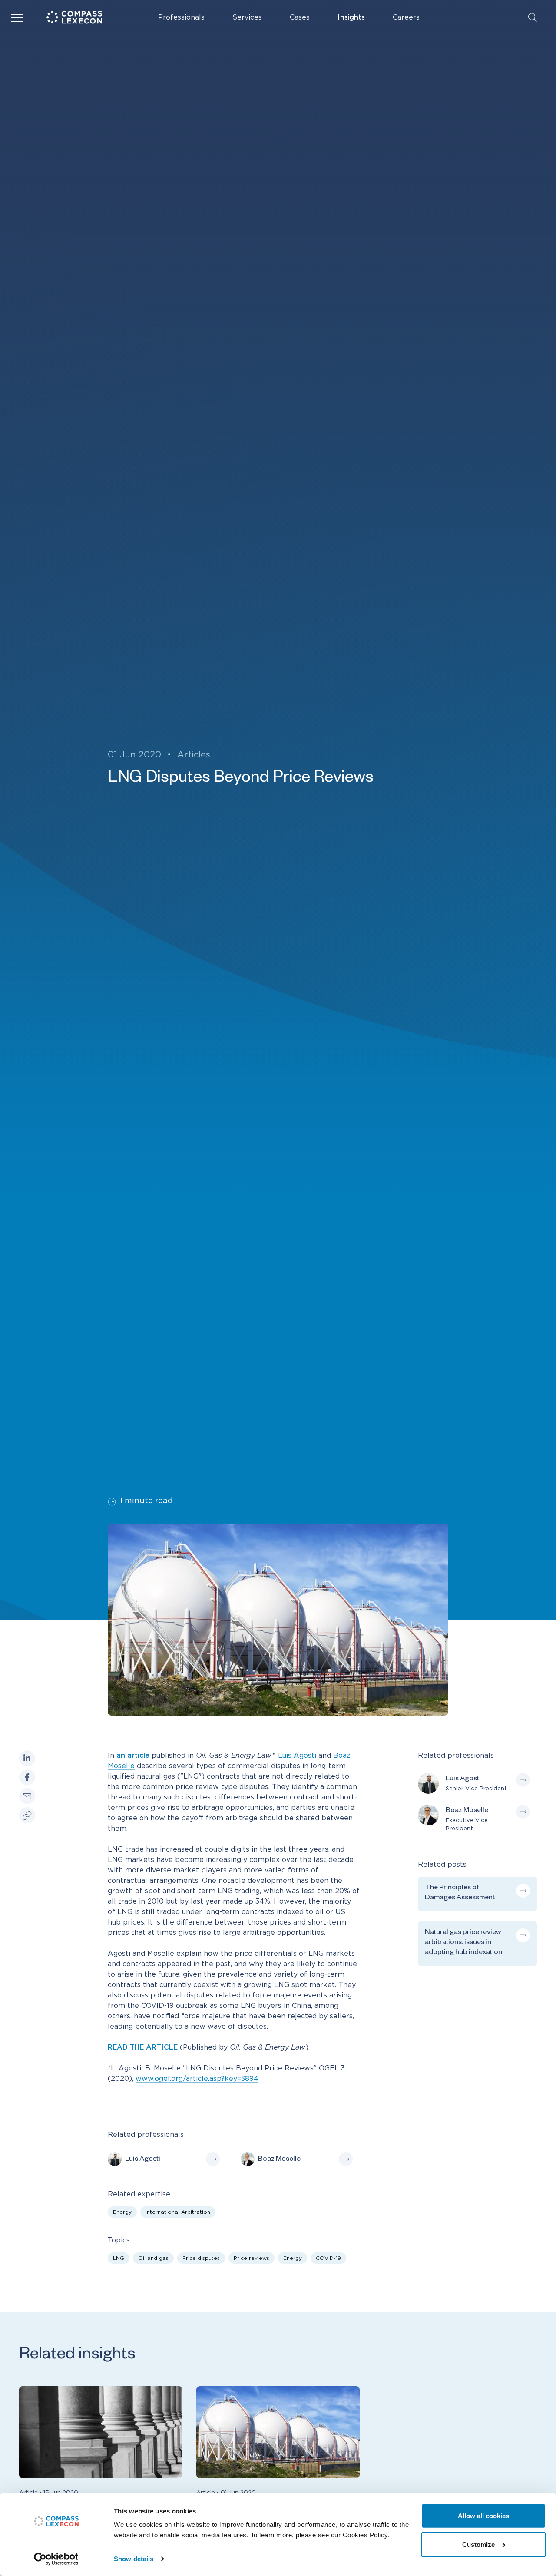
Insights (351, 17)
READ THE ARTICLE (143, 2047)
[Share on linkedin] (27, 1758)
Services (247, 17)
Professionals (181, 17)
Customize (478, 2544)
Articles (194, 755)
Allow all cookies (483, 2516)
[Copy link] (27, 1816)
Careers (406, 17)
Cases (300, 17)
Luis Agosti (297, 1756)
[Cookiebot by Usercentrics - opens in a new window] (56, 2559)
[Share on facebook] (27, 1777)
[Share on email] (27, 1797)
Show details (134, 2559)
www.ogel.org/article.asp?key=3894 (197, 2079)
